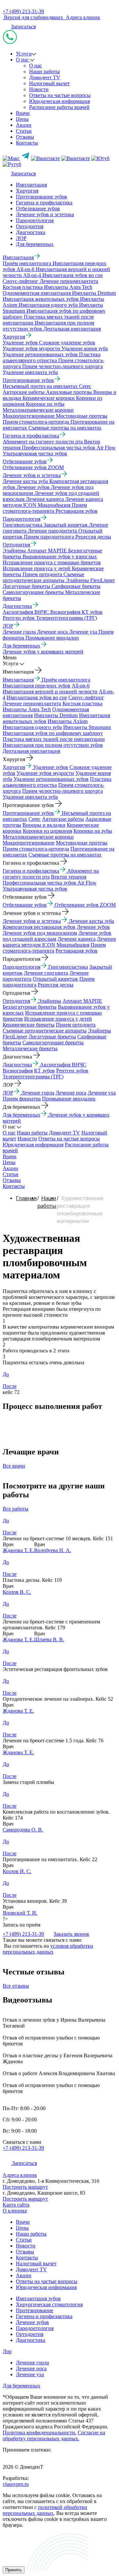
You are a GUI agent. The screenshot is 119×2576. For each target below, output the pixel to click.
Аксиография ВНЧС (63, 1065)
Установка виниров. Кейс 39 (35, 1901)
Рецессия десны (56, 985)
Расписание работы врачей (59, 107)
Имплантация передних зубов (37, 686)
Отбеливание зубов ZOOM (85, 905)
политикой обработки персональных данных (45, 2510)
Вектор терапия (69, 877)
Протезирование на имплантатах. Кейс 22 (50, 1859)
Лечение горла (38, 1093)
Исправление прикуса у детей (58, 1019)
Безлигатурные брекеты (30, 1007)
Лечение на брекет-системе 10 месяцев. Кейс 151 (58, 1538)
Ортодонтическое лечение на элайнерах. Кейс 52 (58, 1699)
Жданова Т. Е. (18, 1550)
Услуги (24, 54)
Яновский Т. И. (20, 1913)
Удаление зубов (51, 767)
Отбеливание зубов (38, 209)
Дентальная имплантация (31, 751)
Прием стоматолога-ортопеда (36, 849)
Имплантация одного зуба (32, 727)
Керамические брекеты (29, 1025)
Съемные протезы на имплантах (65, 855)
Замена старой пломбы (28, 1782)
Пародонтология (35, 220)
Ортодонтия (30, 226)
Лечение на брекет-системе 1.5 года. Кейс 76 (53, 1741)
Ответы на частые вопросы (60, 95)
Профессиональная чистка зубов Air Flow (50, 883)
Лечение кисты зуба (91, 921)
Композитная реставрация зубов (39, 927)
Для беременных (35, 244)
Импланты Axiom (68, 721)
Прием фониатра (22, 1099)
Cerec (35, 819)
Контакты (27, 143)
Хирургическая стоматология (49, 2304)
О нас (23, 60)
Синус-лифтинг (86, 697)
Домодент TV (45, 77)
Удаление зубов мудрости (45, 773)
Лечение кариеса (77, 939)
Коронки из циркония (47, 831)
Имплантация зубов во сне (37, 697)
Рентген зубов (72, 1071)
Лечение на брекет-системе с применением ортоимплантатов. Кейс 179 (51, 1625)
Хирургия (27, 191)
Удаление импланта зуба (30, 797)
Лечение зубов (93, 927)
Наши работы (44, 71)
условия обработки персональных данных (48, 1949)
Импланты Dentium (56, 715)
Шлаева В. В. (49, 1639)
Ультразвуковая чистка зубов (35, 889)
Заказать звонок (71, 1934)
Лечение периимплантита (32, 703)
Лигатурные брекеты (52, 1037)
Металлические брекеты (30, 1048)
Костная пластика (82, 703)
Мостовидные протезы (82, 843)
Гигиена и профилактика (44, 203)
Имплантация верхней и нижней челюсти (50, 692)
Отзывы (25, 137)
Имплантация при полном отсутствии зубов (53, 745)
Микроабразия (73, 945)
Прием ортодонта (76, 1025)
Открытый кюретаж (55, 979)
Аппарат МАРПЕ (82, 1001)
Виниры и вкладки (44, 825)
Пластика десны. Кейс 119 (32, 1580)
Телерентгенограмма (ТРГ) (33, 1077)
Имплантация (31, 185)
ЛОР (21, 238)
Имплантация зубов (38, 2298)
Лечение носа (71, 1093)
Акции (24, 125)
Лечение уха (102, 1093)
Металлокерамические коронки (38, 837)
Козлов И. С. (17, 1871)
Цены (22, 119)
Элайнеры (50, 1001)
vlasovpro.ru (16, 2484)
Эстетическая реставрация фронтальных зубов (55, 1669)
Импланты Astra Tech (27, 709)
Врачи (23, 113)
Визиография (18, 1071)
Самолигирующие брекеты (53, 1043)
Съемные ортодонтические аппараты (45, 1031)
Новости (39, 89)
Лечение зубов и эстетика (45, 214)
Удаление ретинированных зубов (51, 779)
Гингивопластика (68, 967)
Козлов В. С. (17, 1592)
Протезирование (35, 2310)
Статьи (24, 131)
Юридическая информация (59, 101)
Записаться (23, 27)
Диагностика (31, 232)
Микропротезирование (29, 843)
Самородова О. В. (23, 1830)
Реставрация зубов (77, 951)
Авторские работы (63, 819)
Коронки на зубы (93, 831)
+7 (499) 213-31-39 (23, 11)
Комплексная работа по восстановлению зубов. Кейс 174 (56, 1815)
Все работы (16, 1509)
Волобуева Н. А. (53, 1550)
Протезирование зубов (41, 197)
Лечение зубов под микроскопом (40, 933)
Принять (14, 2570)
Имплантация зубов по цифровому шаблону (53, 733)
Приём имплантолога (66, 680)
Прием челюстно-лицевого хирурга (62, 791)
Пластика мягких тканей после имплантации (54, 739)
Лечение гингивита (46, 973)
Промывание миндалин (69, 1099)
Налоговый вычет (49, 83)
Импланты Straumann (87, 727)
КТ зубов (44, 1071)
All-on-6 (81, 686)
